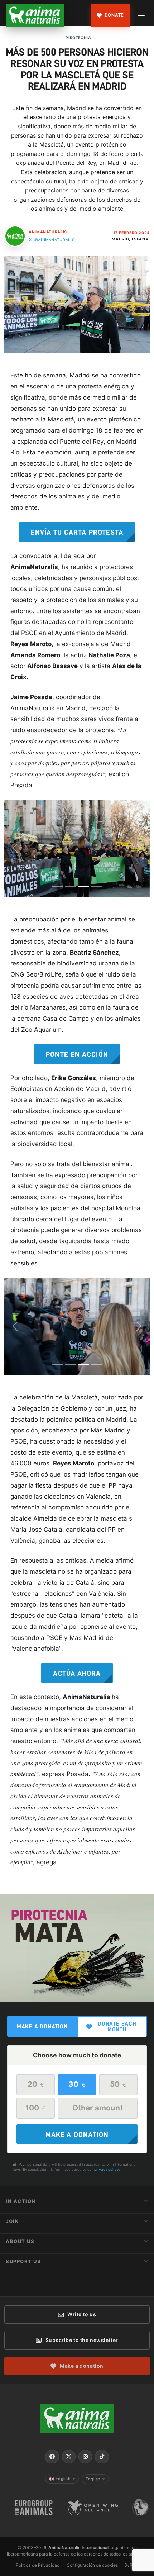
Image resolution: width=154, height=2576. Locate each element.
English (65, 2479)
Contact (20, 2281)
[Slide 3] (83, 887)
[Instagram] (85, 2457)
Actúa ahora (77, 1673)
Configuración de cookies (92, 2565)
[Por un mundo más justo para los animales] (35, 15)
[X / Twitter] (69, 2457)
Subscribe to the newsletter (82, 2340)
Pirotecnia (78, 38)
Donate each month (117, 2027)
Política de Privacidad (38, 2565)
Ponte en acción (77, 1054)
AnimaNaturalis (48, 232)
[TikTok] (102, 2457)
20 (36, 2084)
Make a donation (42, 2027)
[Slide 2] (71, 887)
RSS (133, 2565)
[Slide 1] (58, 887)
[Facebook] (52, 2457)
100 (36, 2108)
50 (118, 2084)
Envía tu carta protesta (77, 532)
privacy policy (107, 2169)
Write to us (82, 2314)
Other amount (98, 2108)
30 (77, 2084)
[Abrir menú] (141, 13)
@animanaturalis (54, 240)
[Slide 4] (96, 887)
